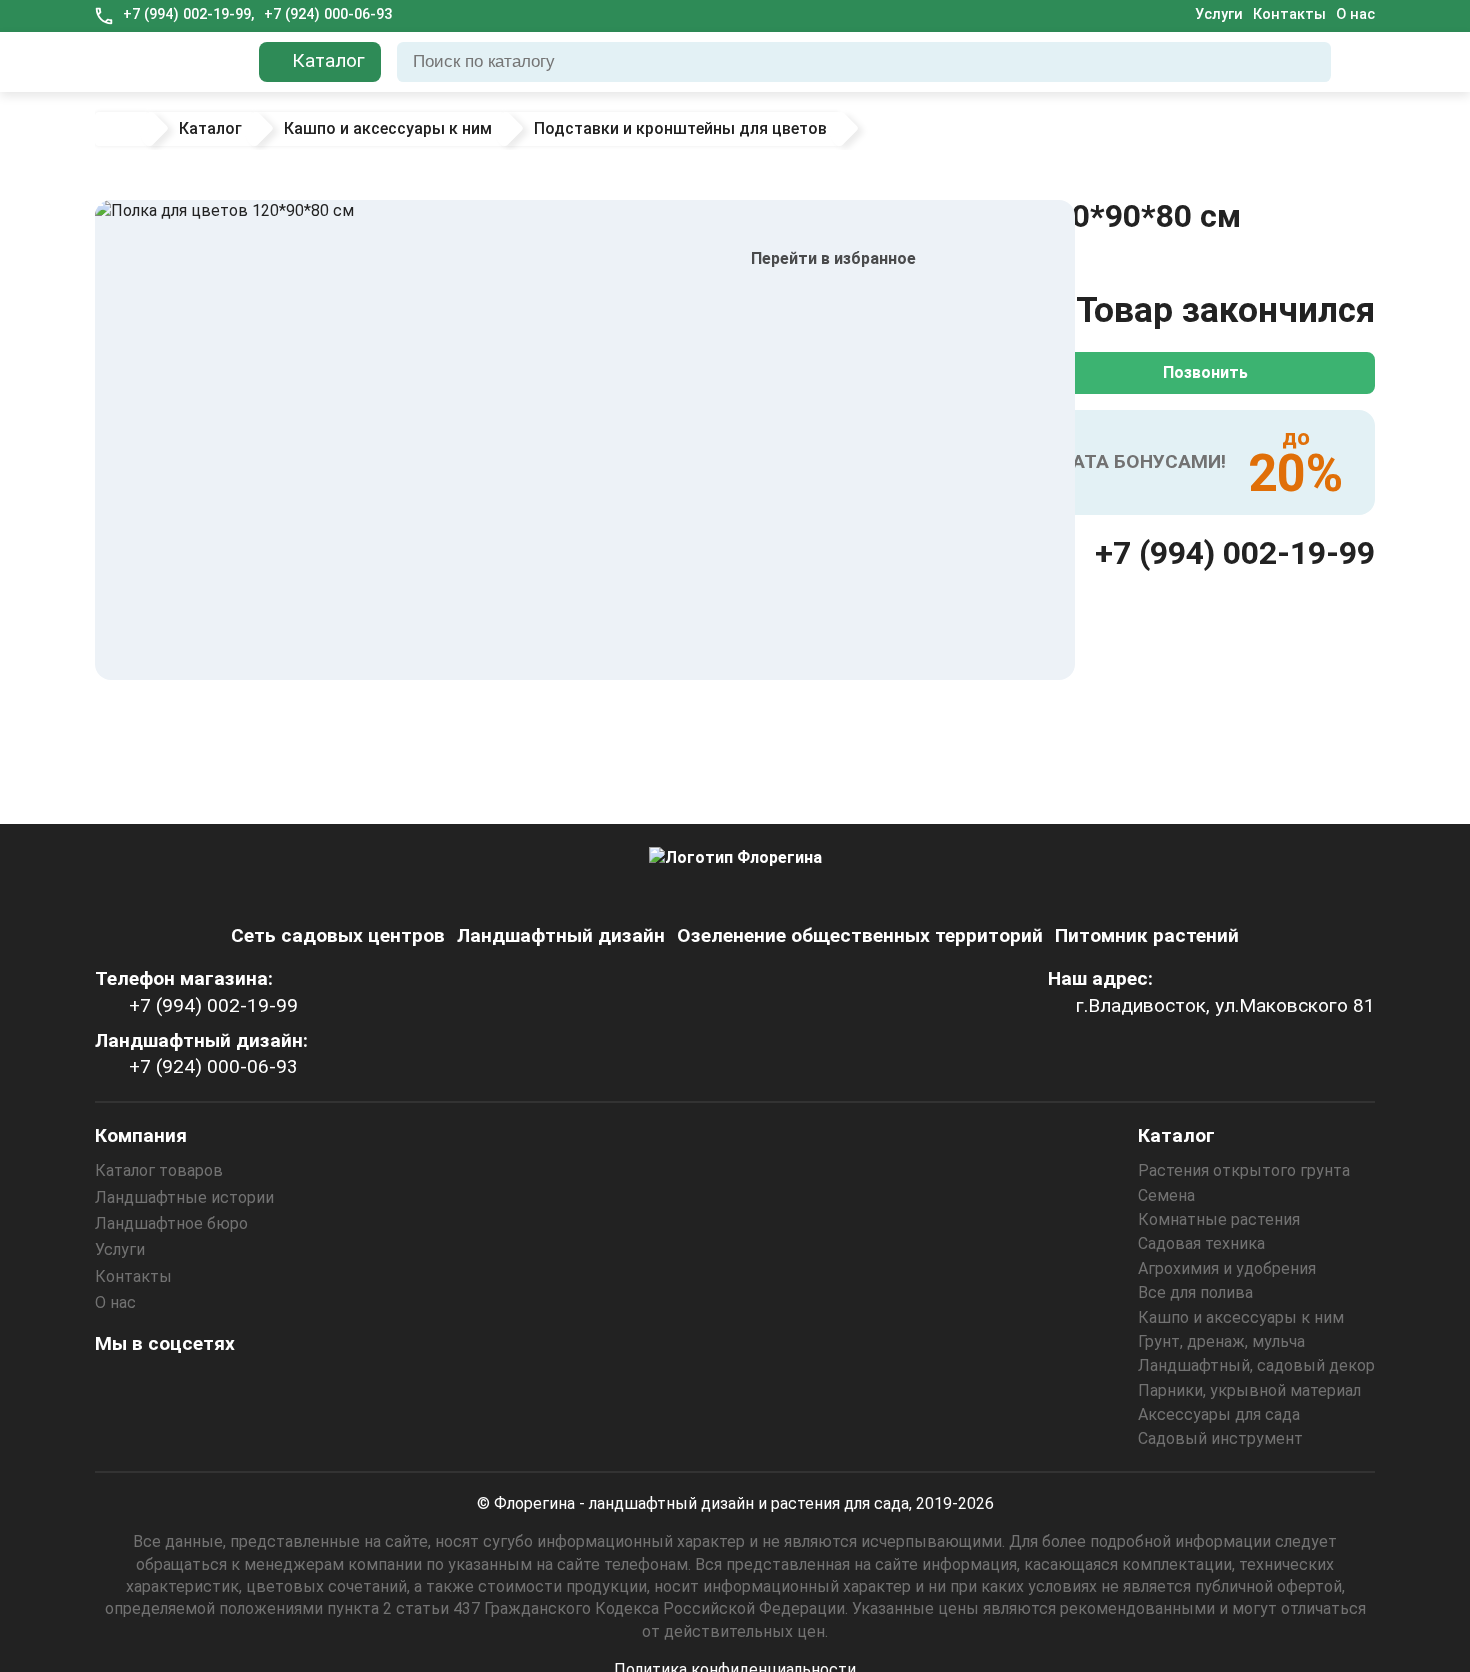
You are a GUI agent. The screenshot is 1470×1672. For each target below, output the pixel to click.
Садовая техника (1201, 1243)
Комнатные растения (1219, 1219)
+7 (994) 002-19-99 (1235, 553)
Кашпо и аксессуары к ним (1241, 1317)
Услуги (1219, 14)
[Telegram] (332, 1388)
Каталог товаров (159, 1170)
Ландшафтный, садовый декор (1256, 1365)
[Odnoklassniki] (170, 1388)
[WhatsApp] (278, 1388)
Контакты (1289, 14)
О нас (1355, 14)
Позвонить (1205, 372)
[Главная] (122, 129)
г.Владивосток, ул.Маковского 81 (1225, 1005)
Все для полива (1195, 1292)
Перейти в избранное (833, 258)
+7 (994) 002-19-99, (188, 14)
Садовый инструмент (1220, 1438)
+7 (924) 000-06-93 (328, 14)
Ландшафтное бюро (171, 1223)
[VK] (224, 1388)
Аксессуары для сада (1219, 1414)
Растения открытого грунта (1244, 1170)
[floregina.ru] (169, 62)
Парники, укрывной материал (1249, 1390)
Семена (1166, 1195)
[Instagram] (116, 1388)
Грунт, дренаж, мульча (1221, 1341)
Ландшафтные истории (184, 1197)
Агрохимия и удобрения (1227, 1268)
